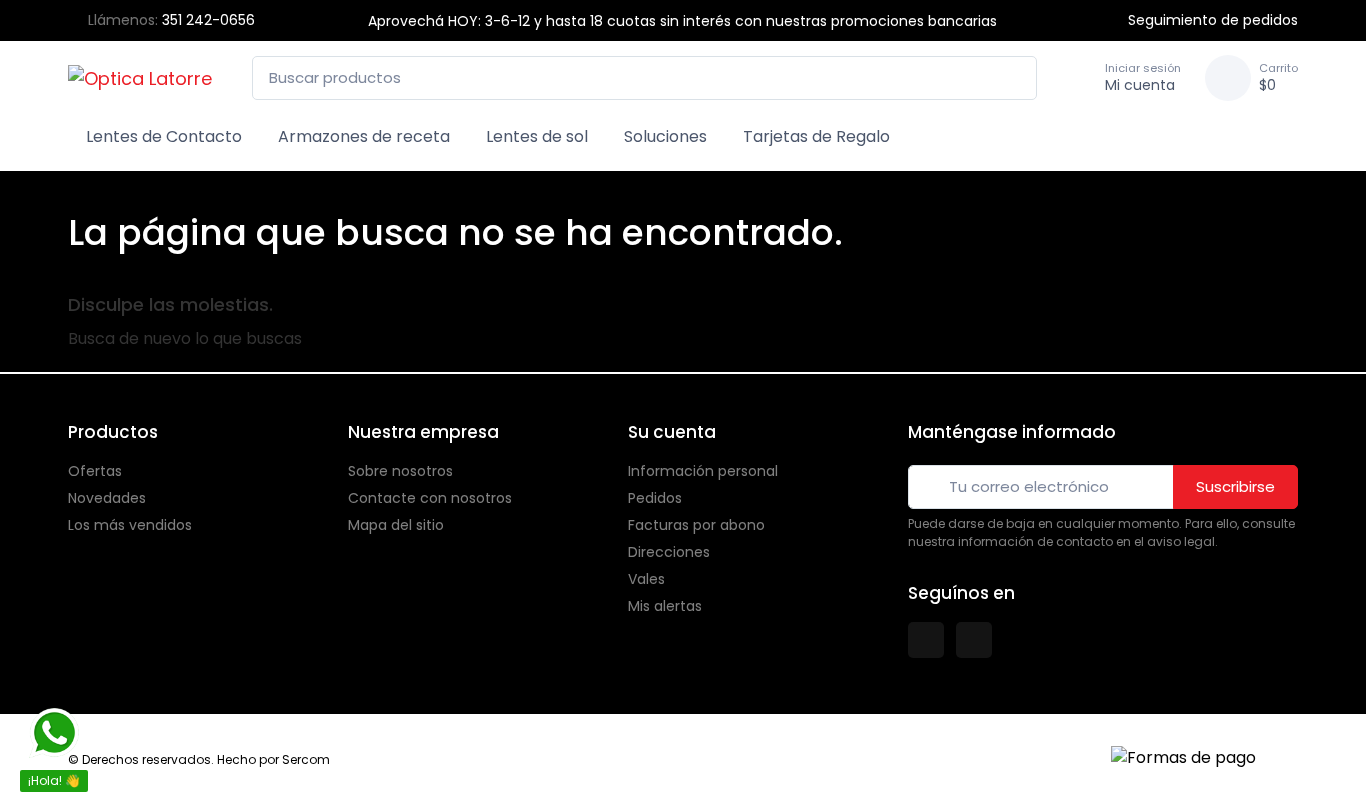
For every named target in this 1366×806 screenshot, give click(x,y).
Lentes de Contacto (164, 136)
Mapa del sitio (396, 525)
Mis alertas (665, 606)
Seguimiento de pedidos (1213, 20)
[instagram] (974, 640)
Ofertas (95, 471)
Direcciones (669, 552)
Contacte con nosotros (430, 498)
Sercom (306, 759)
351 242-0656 (208, 20)
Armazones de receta (364, 136)
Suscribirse (1235, 486)
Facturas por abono (696, 525)
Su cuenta (672, 432)
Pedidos (655, 498)
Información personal (703, 471)
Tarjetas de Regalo (816, 136)
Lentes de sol (537, 136)
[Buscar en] (1016, 78)
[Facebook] (926, 640)
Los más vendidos (130, 525)
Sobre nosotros (400, 471)
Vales (646, 579)
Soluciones (665, 136)
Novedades (107, 498)
